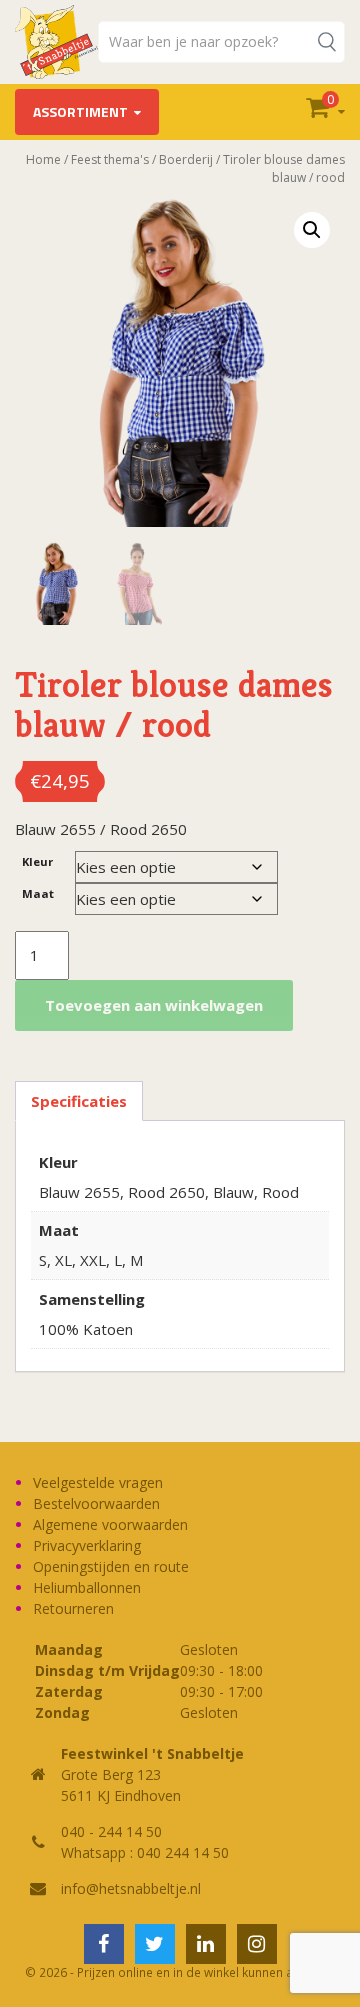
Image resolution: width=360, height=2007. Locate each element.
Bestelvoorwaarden (96, 1503)
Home (43, 159)
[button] (312, 230)
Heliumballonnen (87, 1587)
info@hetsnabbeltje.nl (131, 1888)
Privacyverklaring (87, 1545)
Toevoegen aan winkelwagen (154, 1005)
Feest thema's (110, 159)
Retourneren (73, 1608)
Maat (38, 893)
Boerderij (186, 159)
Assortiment (80, 111)
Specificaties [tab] (79, 1101)
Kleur (37, 861)
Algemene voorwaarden (110, 1524)
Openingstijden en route (111, 1566)
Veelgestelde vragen (98, 1482)
